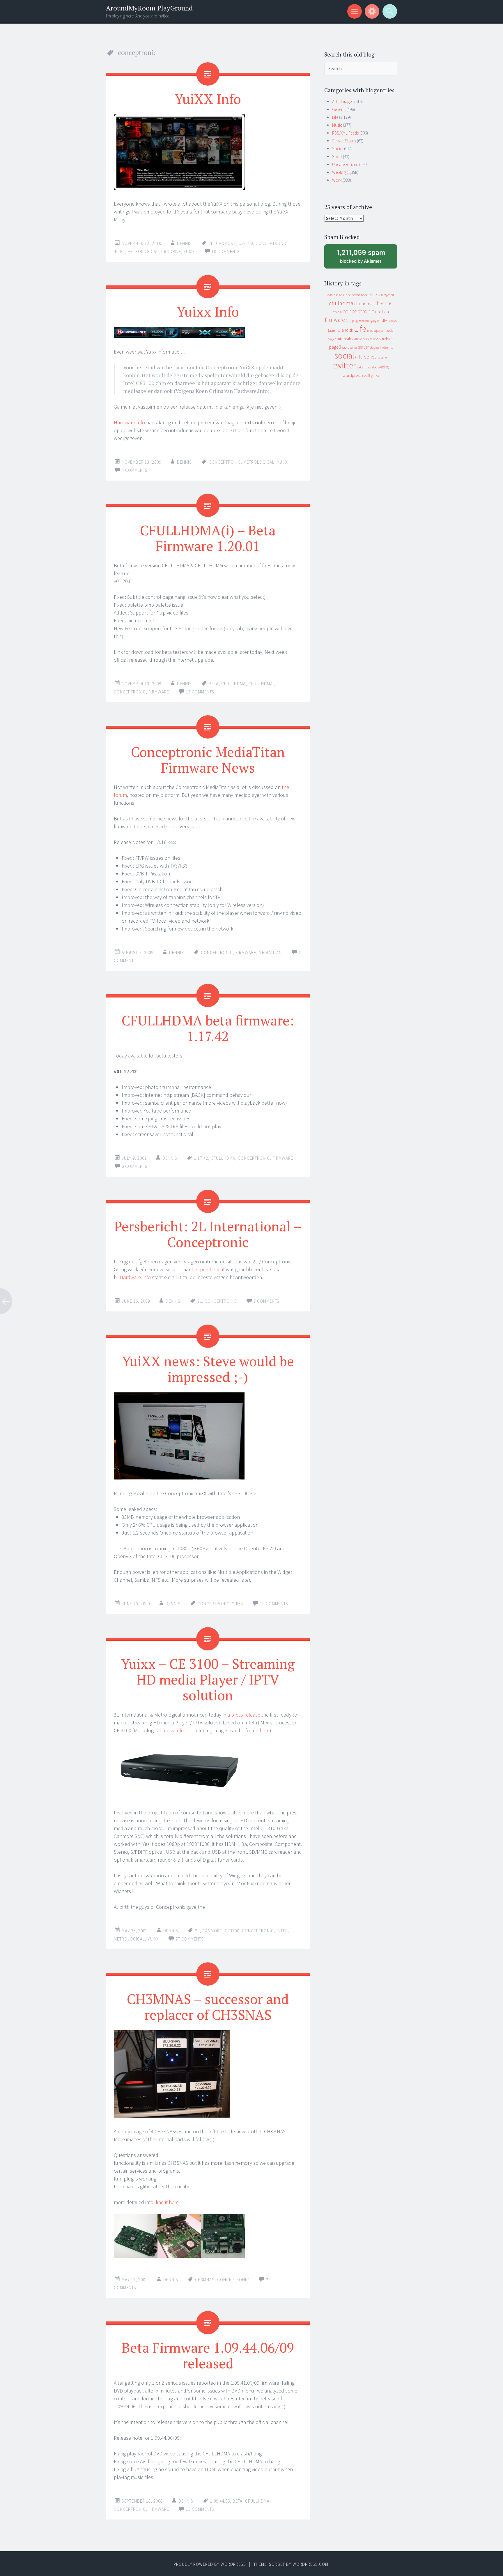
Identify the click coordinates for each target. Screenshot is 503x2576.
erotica (382, 312)
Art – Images (343, 101)
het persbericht (208, 1269)
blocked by (366, 258)
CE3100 (246, 243)
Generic (339, 109)
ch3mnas (205, 2280)
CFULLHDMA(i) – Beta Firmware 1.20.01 (208, 538)
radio (346, 347)
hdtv (383, 320)
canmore (226, 243)
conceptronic (272, 243)
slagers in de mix (381, 347)
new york (375, 339)
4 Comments (135, 470)
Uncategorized (345, 164)
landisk (347, 330)
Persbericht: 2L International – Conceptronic (208, 1234)
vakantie (363, 367)
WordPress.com (310, 2564)
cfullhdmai (261, 684)
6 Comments (135, 1166)
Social (338, 149)
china (337, 312)
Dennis (184, 243)
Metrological (143, 251)
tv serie (382, 357)
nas (366, 339)
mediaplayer (376, 330)
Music (337, 125)
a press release (244, 1715)
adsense (333, 295)
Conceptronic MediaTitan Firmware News (208, 760)
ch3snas (383, 303)
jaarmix (334, 330)
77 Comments (190, 1939)
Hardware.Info (129, 422)
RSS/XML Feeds (345, 133)
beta (214, 684)
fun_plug (352, 321)
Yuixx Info (208, 311)
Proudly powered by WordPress (210, 2564)
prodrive (171, 251)
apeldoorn (353, 295)
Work (337, 180)
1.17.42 (201, 1158)
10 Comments (226, 251)
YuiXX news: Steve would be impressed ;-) (208, 1369)
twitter (345, 365)
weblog (383, 367)
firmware (159, 692)
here (265, 1730)
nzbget (388, 339)
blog (384, 295)
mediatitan (270, 952)
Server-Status (344, 141)
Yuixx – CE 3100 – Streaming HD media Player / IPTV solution (208, 1679)
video (373, 367)
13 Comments (200, 692)
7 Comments (266, 1301)
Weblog (339, 172)
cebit (391, 295)
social (344, 355)
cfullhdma (233, 684)
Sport (337, 157)
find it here (167, 2202)
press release (177, 1730)
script (354, 348)
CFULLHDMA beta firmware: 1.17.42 (208, 1028)
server (364, 347)
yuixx (189, 251)
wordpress (352, 375)
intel (119, 251)
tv (356, 357)
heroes (392, 321)
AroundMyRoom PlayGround (149, 8)
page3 (335, 347)
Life (335, 117)
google (375, 321)
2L (211, 243)
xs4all (366, 376)
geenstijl (364, 321)
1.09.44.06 (220, 2501)
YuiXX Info (208, 99)
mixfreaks (345, 339)
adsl (342, 295)
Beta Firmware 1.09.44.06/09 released (208, 2355)
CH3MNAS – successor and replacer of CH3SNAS (208, 2007)
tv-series (368, 357)
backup (366, 295)
